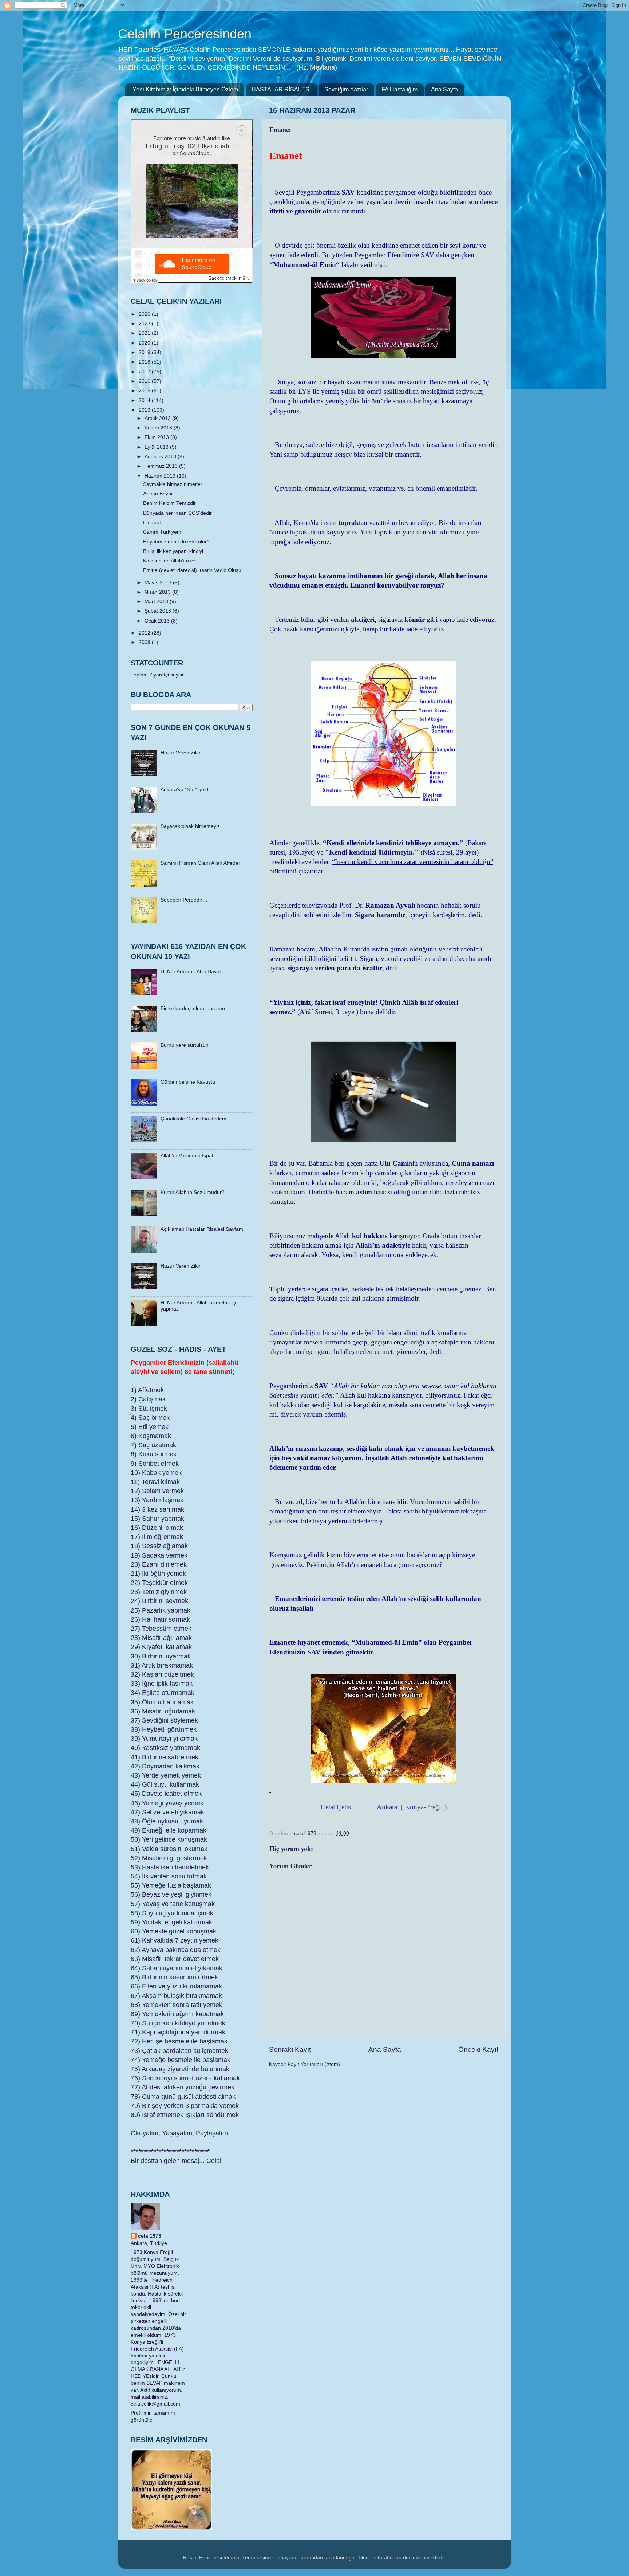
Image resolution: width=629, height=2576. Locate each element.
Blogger (367, 2558)
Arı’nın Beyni (158, 494)
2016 (145, 381)
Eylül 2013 (157, 447)
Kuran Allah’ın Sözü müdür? (193, 1192)
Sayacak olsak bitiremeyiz (190, 826)
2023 (145, 324)
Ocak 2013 (158, 621)
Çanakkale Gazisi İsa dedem (193, 1119)
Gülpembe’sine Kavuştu (188, 1082)
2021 (145, 333)
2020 (145, 343)
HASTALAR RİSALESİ (281, 89)
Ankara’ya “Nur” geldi (185, 790)
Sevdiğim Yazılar (346, 89)
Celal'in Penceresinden (185, 34)
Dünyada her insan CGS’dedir (177, 513)
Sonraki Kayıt (290, 2049)
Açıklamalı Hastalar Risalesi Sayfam (202, 1229)
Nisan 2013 (158, 592)
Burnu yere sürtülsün (185, 1045)
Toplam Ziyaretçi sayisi (157, 675)
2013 (145, 410)
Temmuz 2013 (162, 466)
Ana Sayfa (444, 89)
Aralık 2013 (158, 418)
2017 (145, 372)
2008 (145, 642)
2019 (145, 352)
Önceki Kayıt (478, 2049)
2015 (145, 391)
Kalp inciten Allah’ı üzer (170, 561)
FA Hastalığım (399, 89)
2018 (145, 362)
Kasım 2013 (159, 428)
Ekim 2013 (157, 437)
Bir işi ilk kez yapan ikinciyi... (175, 551)
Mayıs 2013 (159, 583)
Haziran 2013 (161, 476)
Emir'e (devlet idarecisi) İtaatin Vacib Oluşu (192, 570)
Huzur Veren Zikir (181, 753)
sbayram (288, 2558)
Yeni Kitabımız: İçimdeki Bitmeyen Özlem (185, 89)
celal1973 (150, 2236)
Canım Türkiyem (162, 532)
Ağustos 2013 (161, 457)
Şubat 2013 (159, 611)
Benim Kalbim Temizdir (169, 503)
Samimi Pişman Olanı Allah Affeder (200, 863)
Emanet (152, 523)
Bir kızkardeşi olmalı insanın (193, 1008)
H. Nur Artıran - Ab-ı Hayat (191, 972)
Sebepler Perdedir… (184, 900)
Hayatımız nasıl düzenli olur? (176, 542)
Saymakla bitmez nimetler (173, 484)
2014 (145, 400)
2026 (145, 314)
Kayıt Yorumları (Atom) (314, 2064)
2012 (145, 633)
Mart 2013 (157, 602)
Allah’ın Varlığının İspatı (188, 1156)
